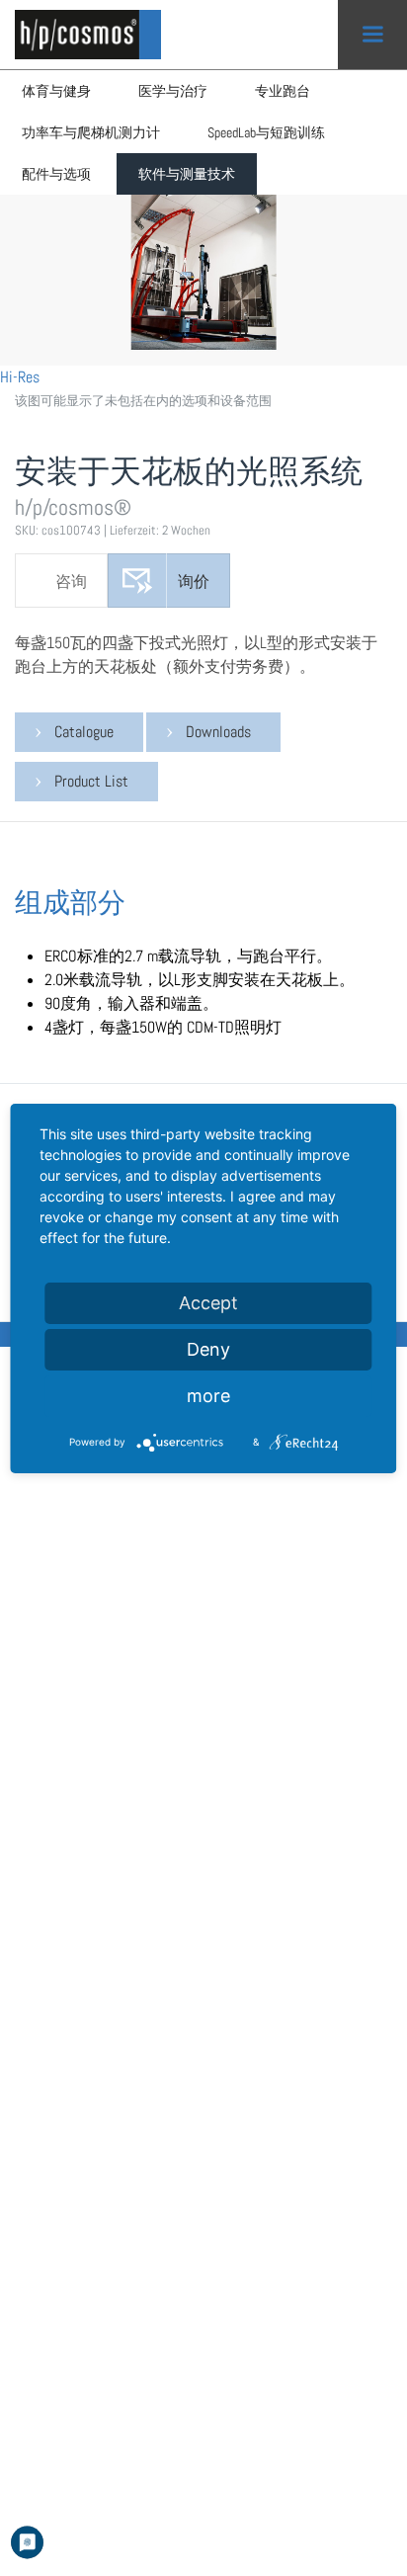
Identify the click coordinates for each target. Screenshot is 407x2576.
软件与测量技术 (187, 174)
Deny (208, 1349)
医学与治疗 (173, 91)
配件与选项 (56, 174)
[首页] (94, 35)
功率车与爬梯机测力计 (91, 132)
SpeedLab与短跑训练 (266, 132)
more (208, 1396)
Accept (208, 1303)
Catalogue (84, 732)
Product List (91, 781)
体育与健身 (56, 91)
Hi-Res (20, 377)
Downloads (218, 732)
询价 (194, 582)
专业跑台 (283, 91)
